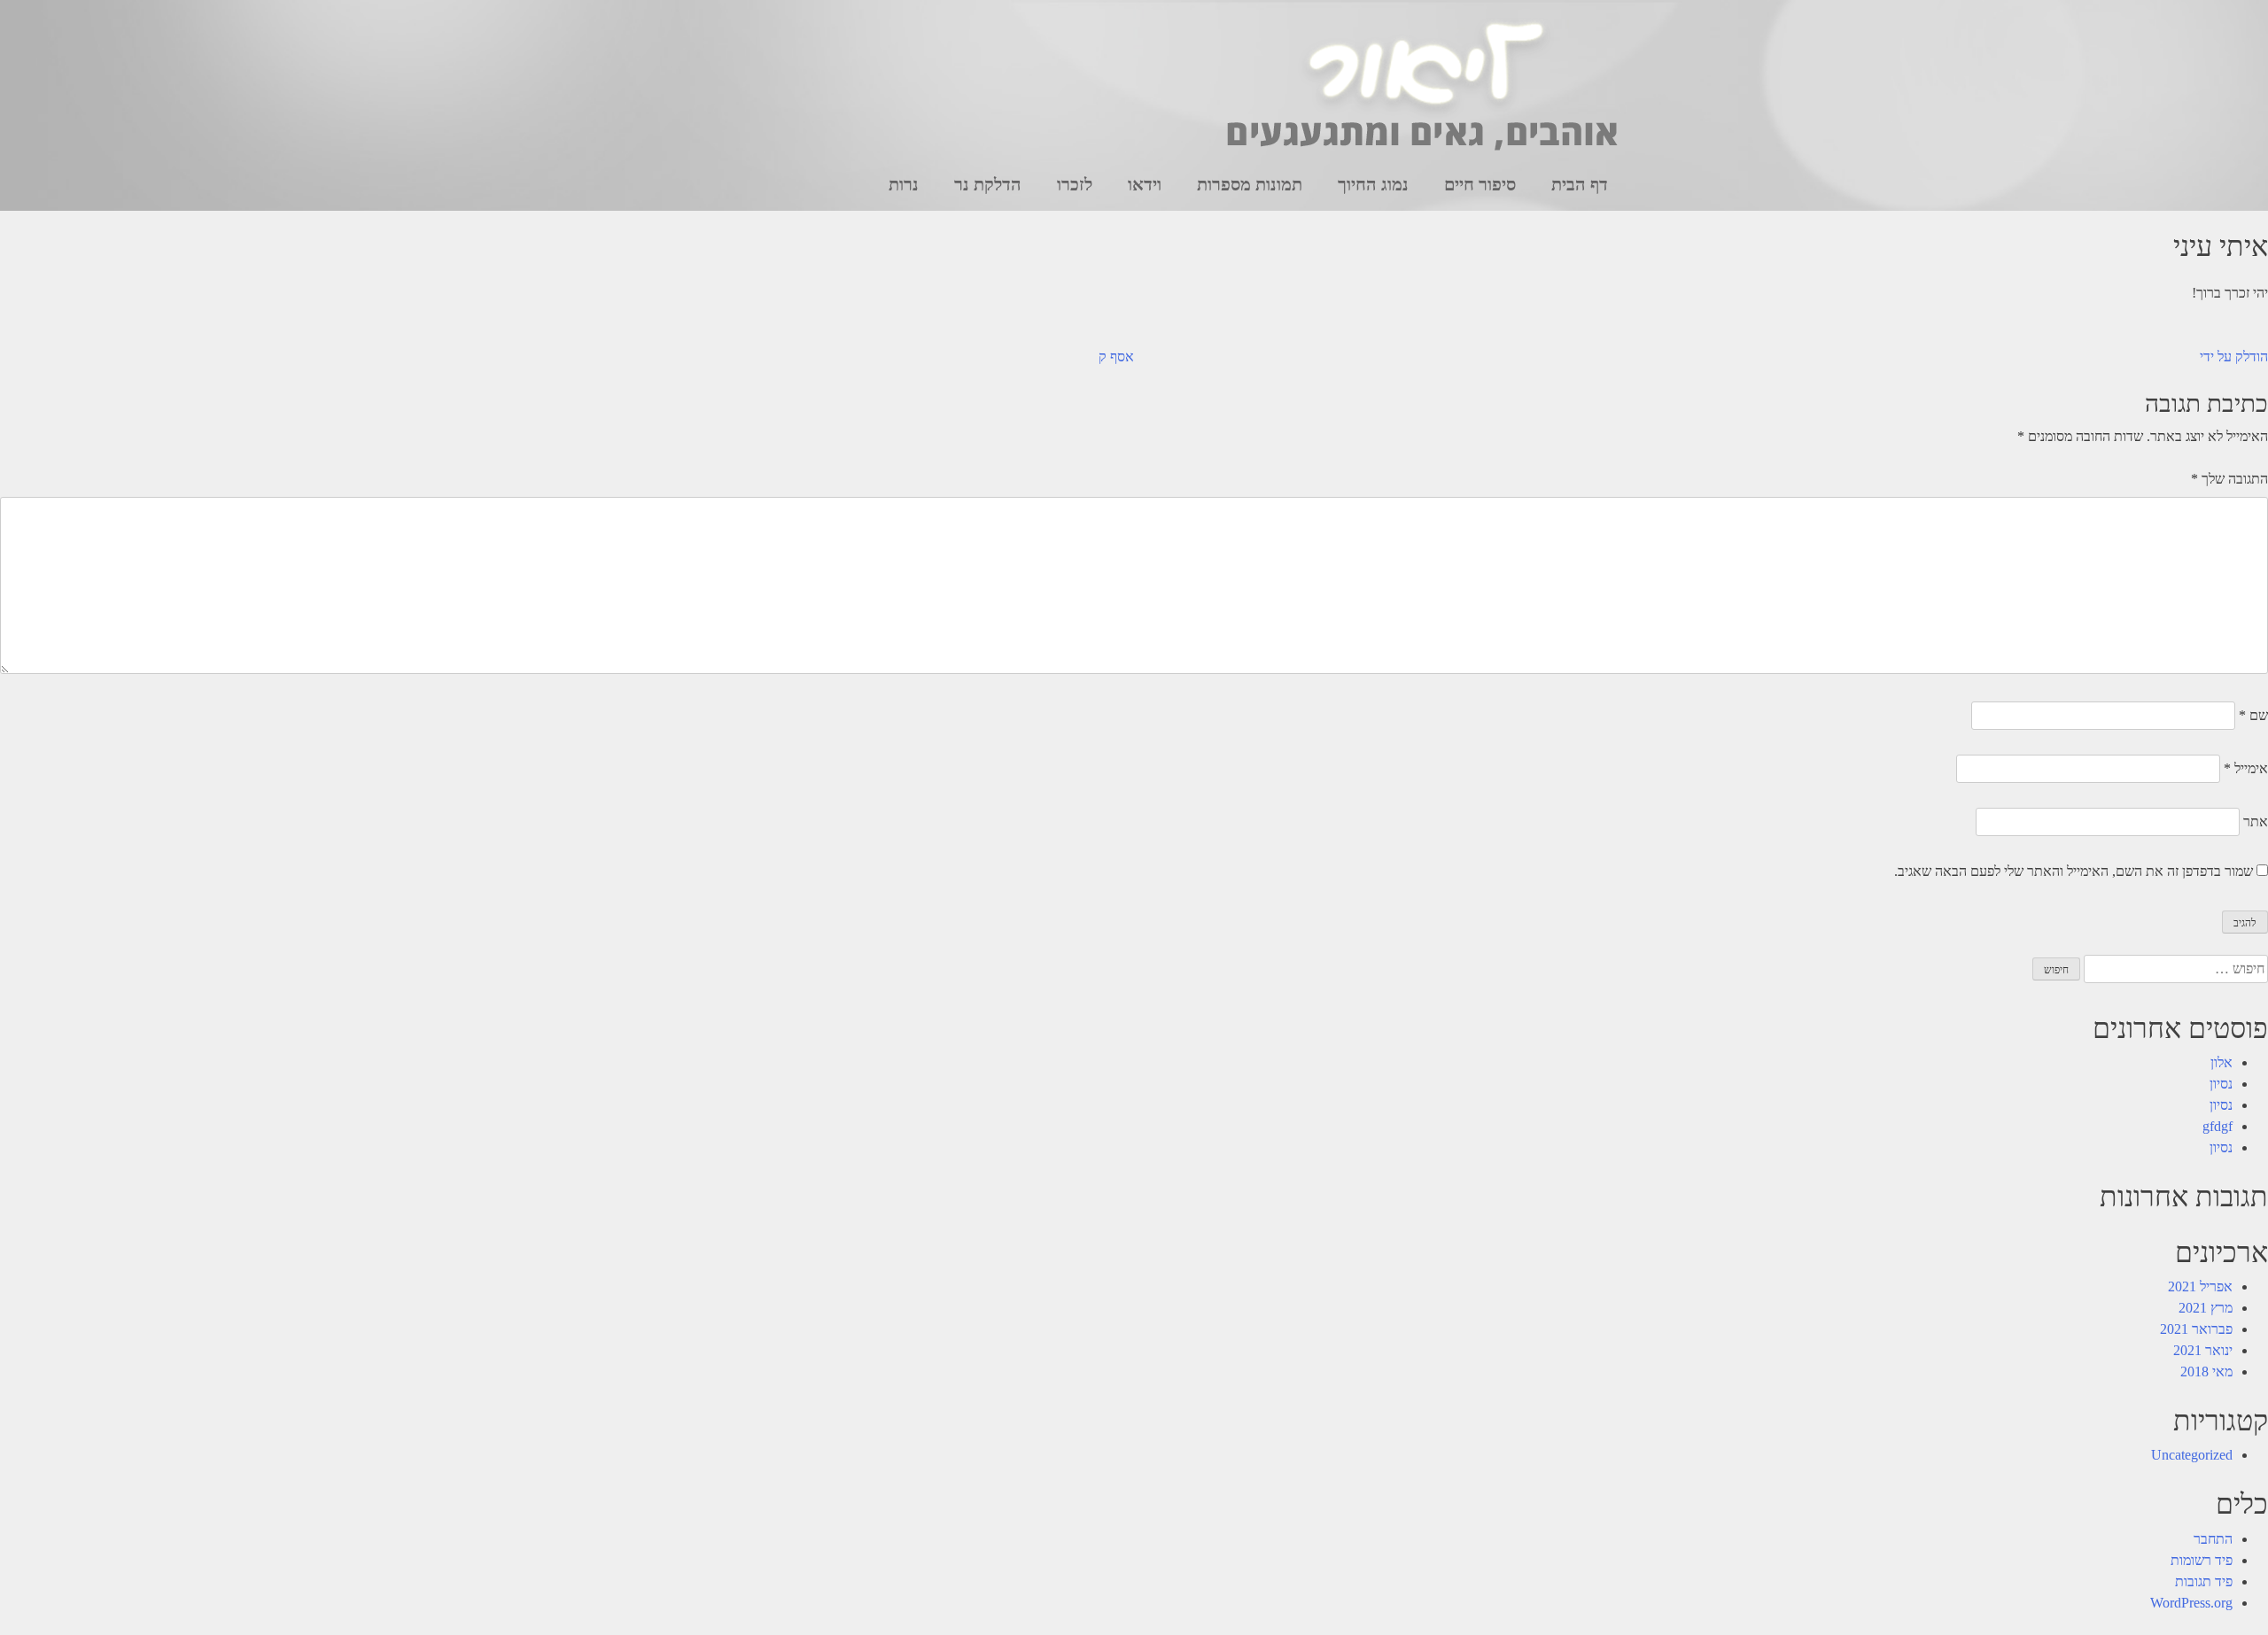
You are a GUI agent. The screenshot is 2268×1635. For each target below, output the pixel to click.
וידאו (1145, 184)
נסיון (2221, 1084)
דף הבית (1580, 184)
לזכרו (1075, 184)
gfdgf (2218, 1126)
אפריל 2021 (2200, 1286)
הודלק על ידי (2234, 356)
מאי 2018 (2206, 1372)
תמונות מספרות (1250, 184)
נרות (904, 184)
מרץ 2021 (2206, 1308)
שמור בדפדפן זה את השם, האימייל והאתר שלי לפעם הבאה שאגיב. (2074, 871)
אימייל (2246, 768)
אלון (2221, 1062)
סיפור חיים (1480, 184)
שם (2253, 715)
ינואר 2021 (2203, 1350)
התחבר (2213, 1539)
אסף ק (1116, 356)
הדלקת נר (988, 184)
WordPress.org (2191, 1603)
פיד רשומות (2202, 1560)
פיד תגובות (2204, 1581)
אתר (2256, 821)
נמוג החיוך (1373, 184)
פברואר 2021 (2196, 1329)
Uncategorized (2192, 1455)
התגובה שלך (2229, 479)
